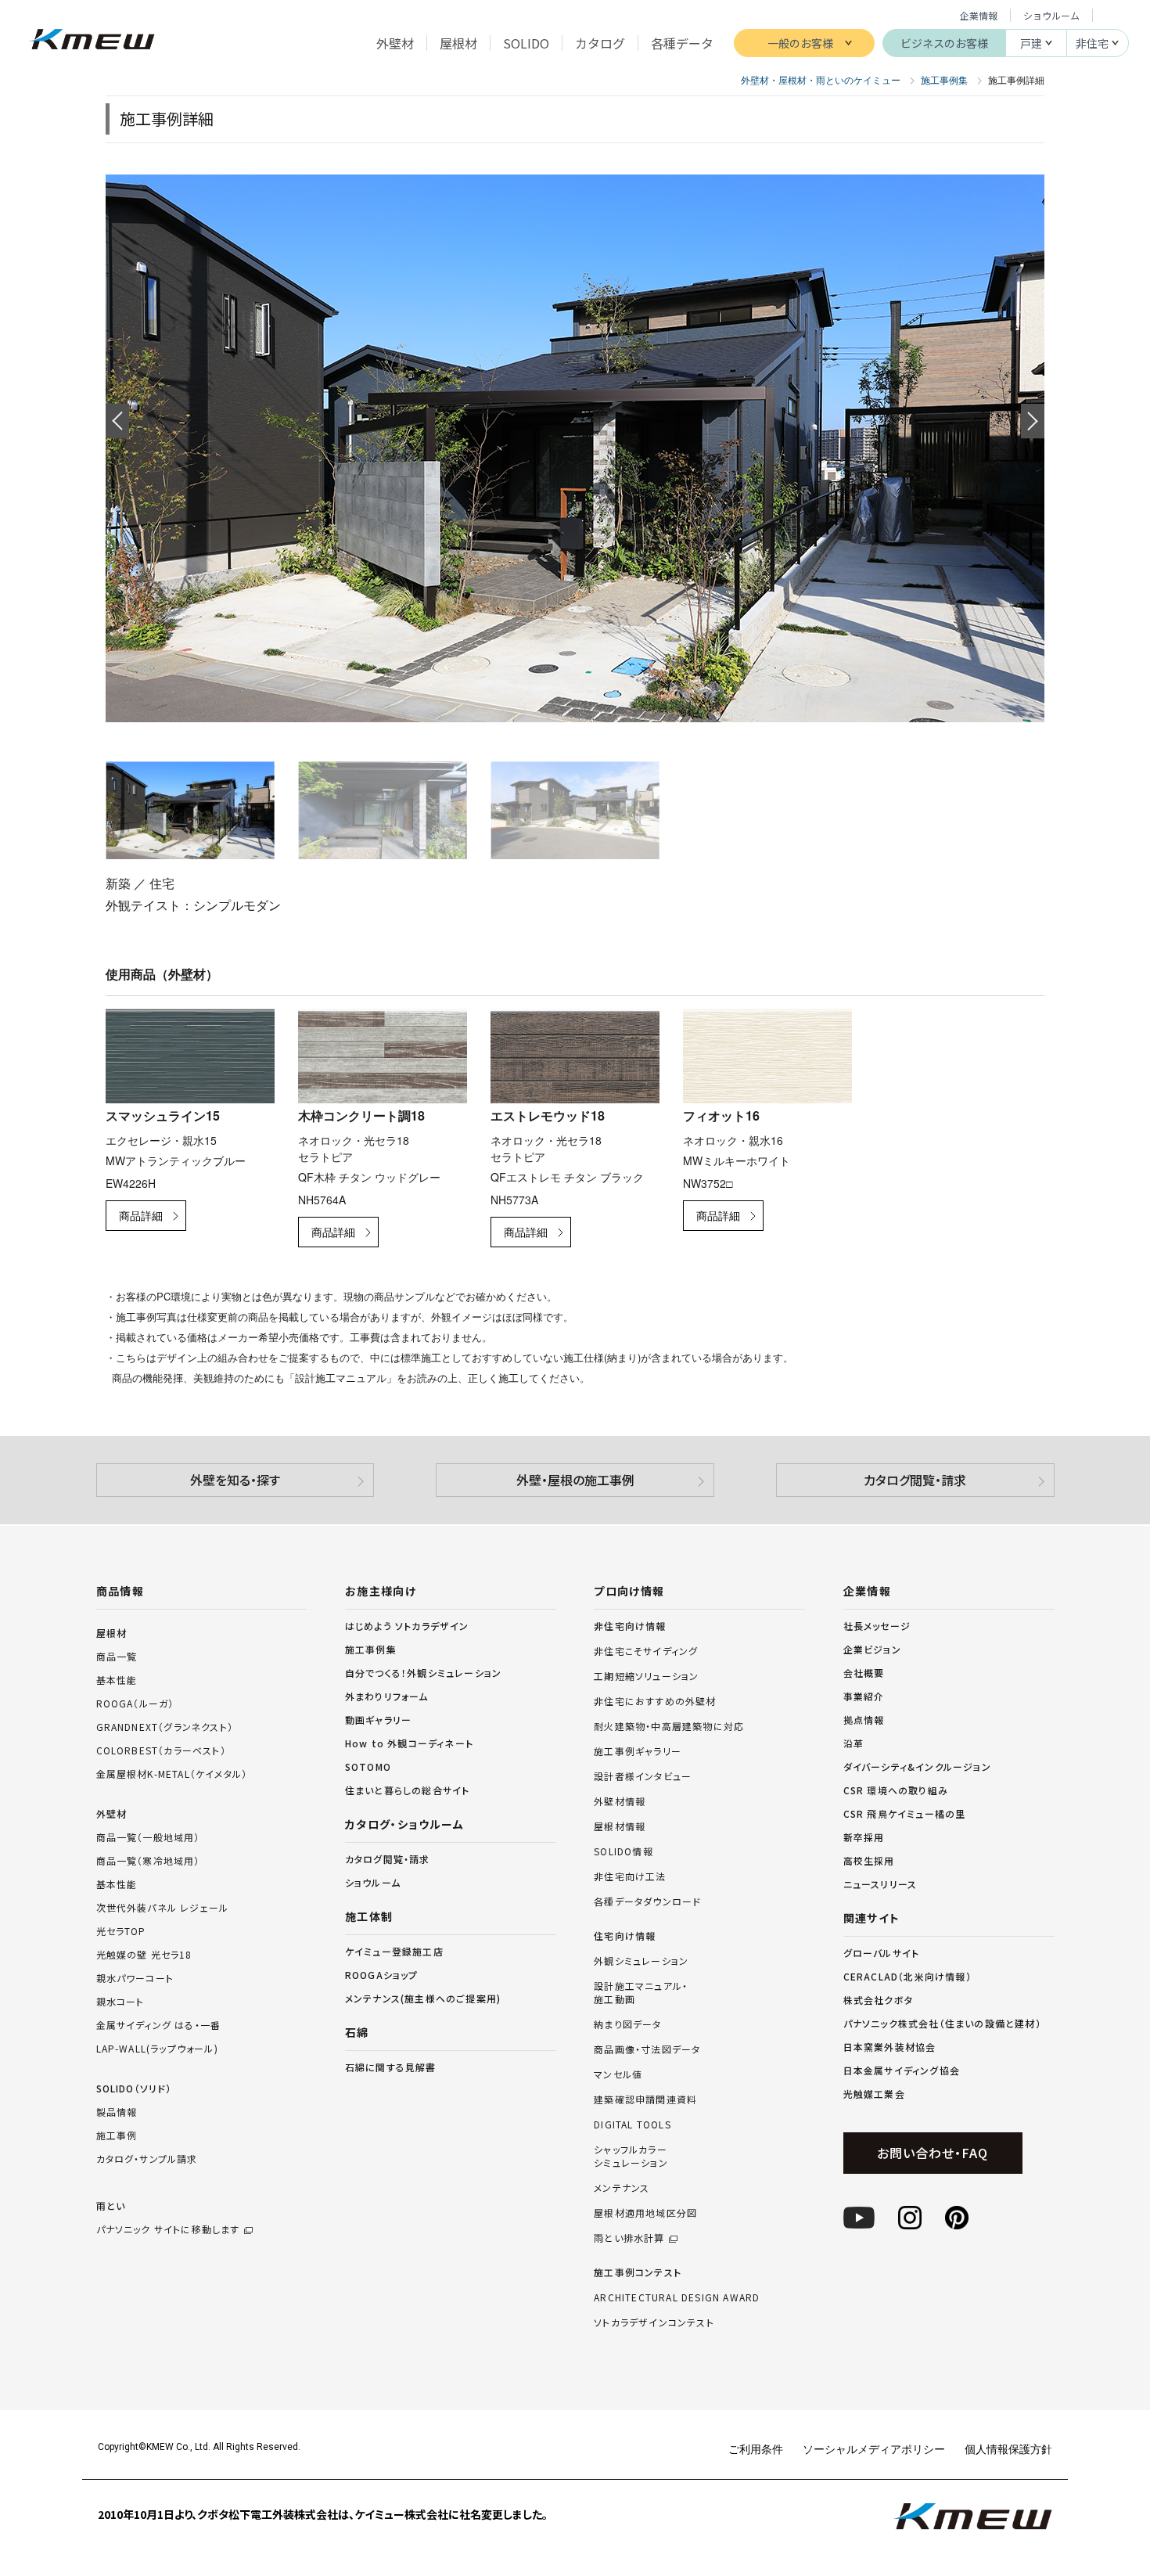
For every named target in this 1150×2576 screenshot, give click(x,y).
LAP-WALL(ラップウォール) (157, 2048)
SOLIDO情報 (624, 1851)
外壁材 (112, 1813)
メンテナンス (622, 2188)
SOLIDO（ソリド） (134, 2088)
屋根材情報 (620, 1826)
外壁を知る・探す (235, 1480)
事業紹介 (864, 1696)
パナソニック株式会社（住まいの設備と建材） (942, 2023)
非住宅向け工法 (630, 1876)
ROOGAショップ (382, 1975)
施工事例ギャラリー (638, 1751)
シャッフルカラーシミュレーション (631, 2156)
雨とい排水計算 (629, 2238)
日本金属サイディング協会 (902, 2070)
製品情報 (117, 2112)
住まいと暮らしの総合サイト (408, 1790)
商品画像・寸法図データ (647, 2049)
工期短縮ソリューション (646, 1676)
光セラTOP (121, 1931)
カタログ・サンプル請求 (147, 2159)
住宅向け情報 (625, 1936)
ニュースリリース (880, 1884)
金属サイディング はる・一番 (159, 2025)
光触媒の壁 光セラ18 (144, 1954)
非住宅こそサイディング (646, 1651)
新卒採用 (864, 1837)
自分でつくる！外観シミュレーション (423, 1673)
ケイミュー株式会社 (92, 41)
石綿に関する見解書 (391, 2067)
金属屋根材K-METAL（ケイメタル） (172, 1774)
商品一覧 (117, 1656)
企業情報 (979, 15)
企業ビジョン (872, 1649)
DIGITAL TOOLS (632, 2124)
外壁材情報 (620, 1801)
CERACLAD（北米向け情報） (907, 1976)
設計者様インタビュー (643, 1776)
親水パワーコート (135, 1978)
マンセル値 (618, 2074)
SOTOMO (368, 1767)
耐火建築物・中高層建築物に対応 (669, 1726)
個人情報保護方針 (1008, 2448)
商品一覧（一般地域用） (148, 1837)
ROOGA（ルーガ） (135, 1703)
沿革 (854, 1743)
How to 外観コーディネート (409, 1743)
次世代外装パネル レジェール (163, 1907)
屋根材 (112, 1633)
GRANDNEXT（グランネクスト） (165, 1727)
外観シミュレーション (641, 1961)
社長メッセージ (877, 1626)
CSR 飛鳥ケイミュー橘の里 (905, 1813)
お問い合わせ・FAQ (932, 2153)
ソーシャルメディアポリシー (874, 2448)
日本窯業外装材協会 (890, 2047)
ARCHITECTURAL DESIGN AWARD (677, 2297)
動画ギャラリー (378, 1720)
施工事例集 (371, 1649)
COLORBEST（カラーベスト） (161, 1750)
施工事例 (117, 2135)
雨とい (168, 2217)
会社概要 (864, 1673)
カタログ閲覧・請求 (915, 1480)
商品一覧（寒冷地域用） (148, 1860)
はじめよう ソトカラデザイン (407, 1626)
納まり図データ (627, 2024)
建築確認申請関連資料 (645, 2099)
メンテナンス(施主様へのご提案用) (423, 1998)
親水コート (120, 2001)
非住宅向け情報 (630, 1626)
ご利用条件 (756, 2448)
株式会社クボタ (878, 2000)
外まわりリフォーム (387, 1696)
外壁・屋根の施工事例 (575, 1480)
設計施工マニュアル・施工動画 (641, 1993)
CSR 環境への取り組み (896, 1790)
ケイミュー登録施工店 (394, 1951)
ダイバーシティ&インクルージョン (917, 1767)
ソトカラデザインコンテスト (654, 2322)
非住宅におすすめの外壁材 (655, 1701)
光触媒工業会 (874, 2094)
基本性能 (117, 1680)
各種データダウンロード (647, 1901)
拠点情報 (864, 1720)
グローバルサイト (882, 1953)
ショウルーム (1051, 15)
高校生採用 (869, 1860)
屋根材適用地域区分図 (645, 2213)
